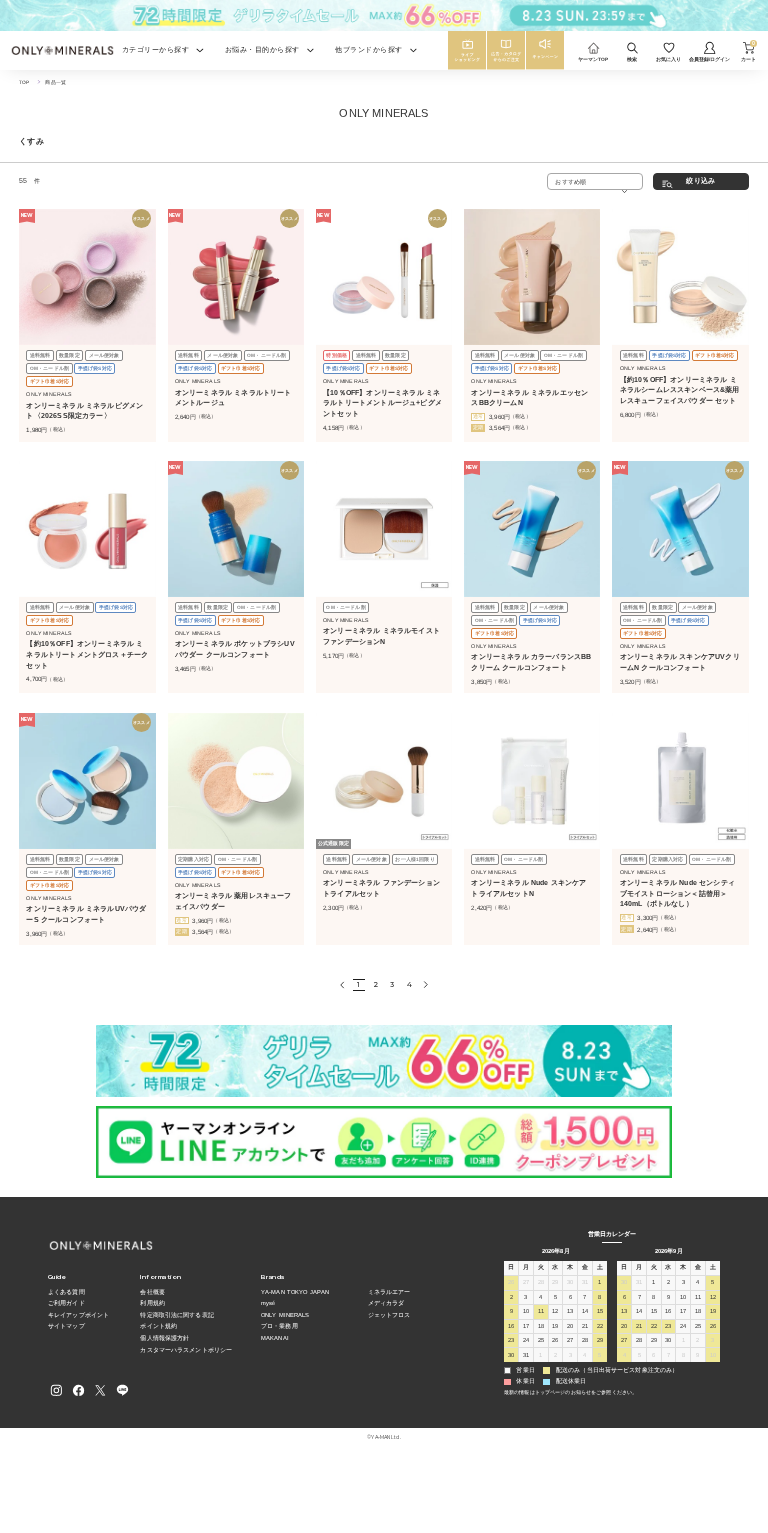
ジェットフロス (389, 1315)
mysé (268, 1303)
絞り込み (700, 180)
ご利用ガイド (66, 1303)
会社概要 (152, 1292)
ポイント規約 (158, 1326)
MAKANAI (275, 1338)
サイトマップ (66, 1326)
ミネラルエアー (389, 1292)
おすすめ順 (570, 181)
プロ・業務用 (279, 1326)
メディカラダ (386, 1303)
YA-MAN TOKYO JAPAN (295, 1292)
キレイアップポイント (78, 1315)
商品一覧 (55, 82)
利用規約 (152, 1303)
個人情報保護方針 (164, 1338)
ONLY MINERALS (285, 1315)
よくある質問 (66, 1292)
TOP (24, 82)
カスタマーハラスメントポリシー (186, 1350)
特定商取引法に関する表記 (176, 1315)
